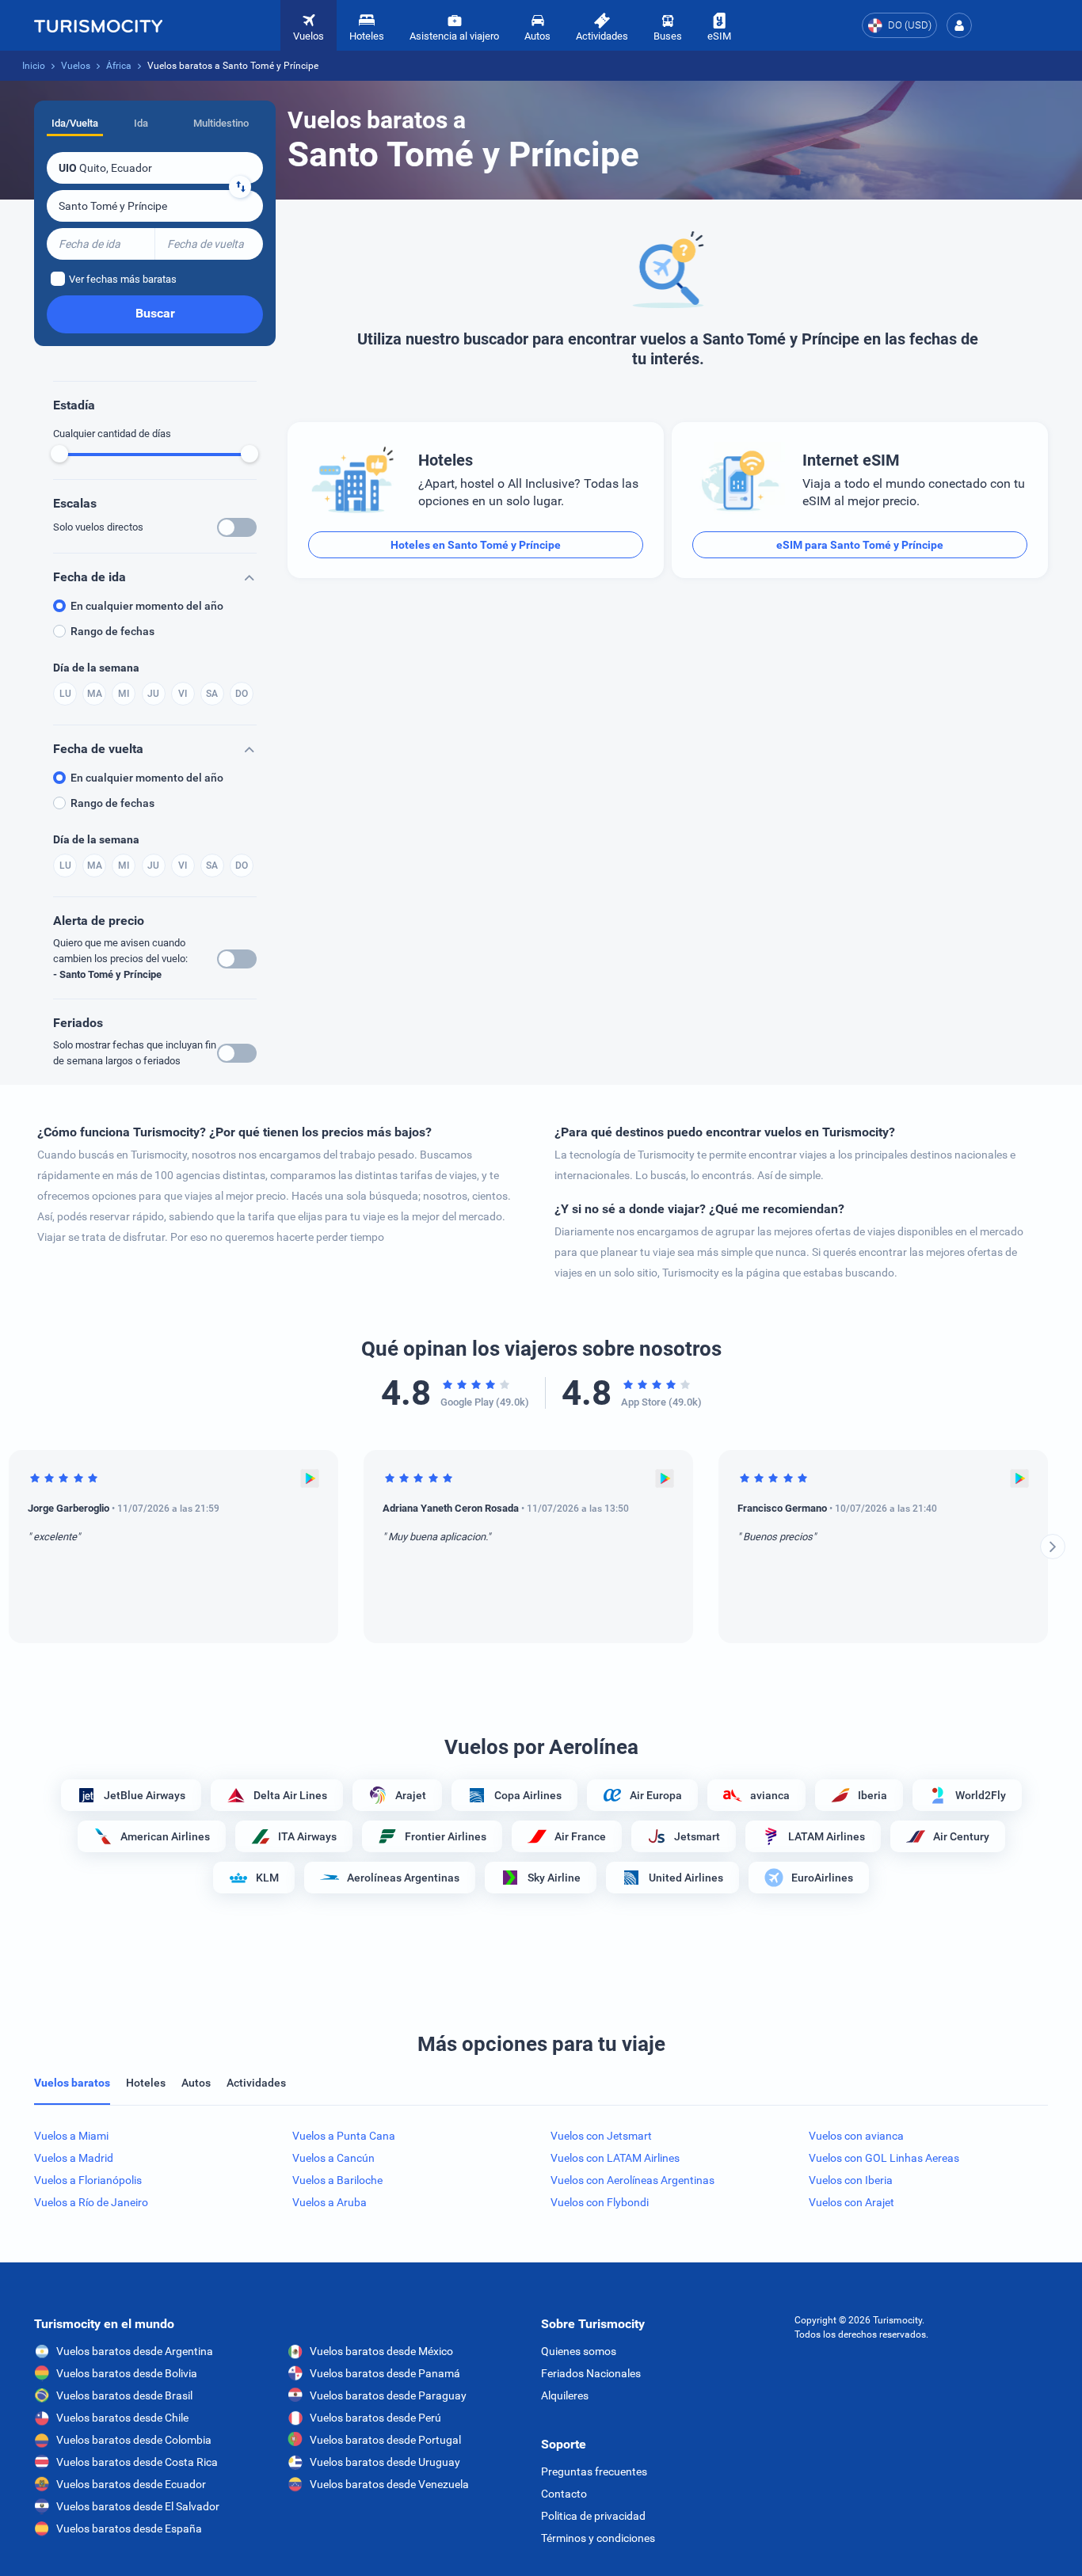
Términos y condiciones (598, 2538)
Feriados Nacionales (591, 2373)
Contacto (564, 2494)
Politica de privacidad (593, 2516)
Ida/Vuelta (75, 123)
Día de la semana (96, 668)
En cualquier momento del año (147, 606)
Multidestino (221, 123)
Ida (141, 123)
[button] (959, 25)
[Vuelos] (98, 25)
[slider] (59, 454)
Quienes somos (579, 2351)
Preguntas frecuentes (594, 2471)
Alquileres (565, 2395)
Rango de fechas (112, 631)
